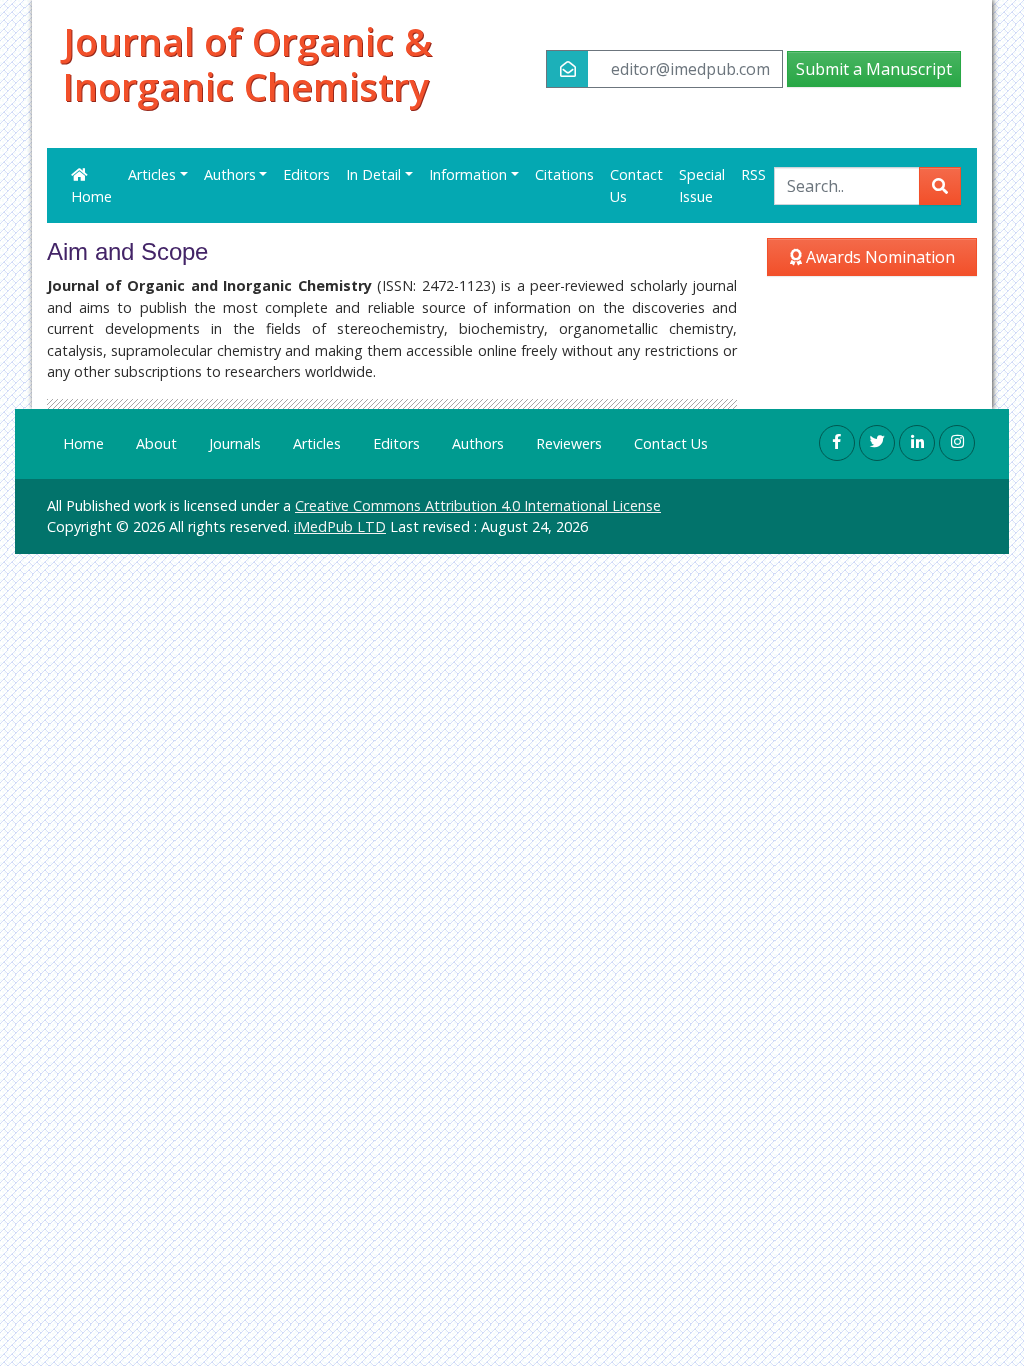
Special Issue (702, 185)
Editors (306, 174)
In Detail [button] (373, 174)
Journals (235, 443)
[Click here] (837, 443)
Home (91, 196)
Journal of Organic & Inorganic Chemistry (247, 65)
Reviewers (569, 443)
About (156, 443)
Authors (478, 443)
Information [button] (468, 174)
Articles (317, 443)
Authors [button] (230, 174)
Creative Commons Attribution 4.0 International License (478, 505)
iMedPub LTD (340, 526)
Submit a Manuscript (874, 69)
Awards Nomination (878, 257)
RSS (753, 174)
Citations (564, 174)
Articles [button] (152, 174)
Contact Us (636, 185)
